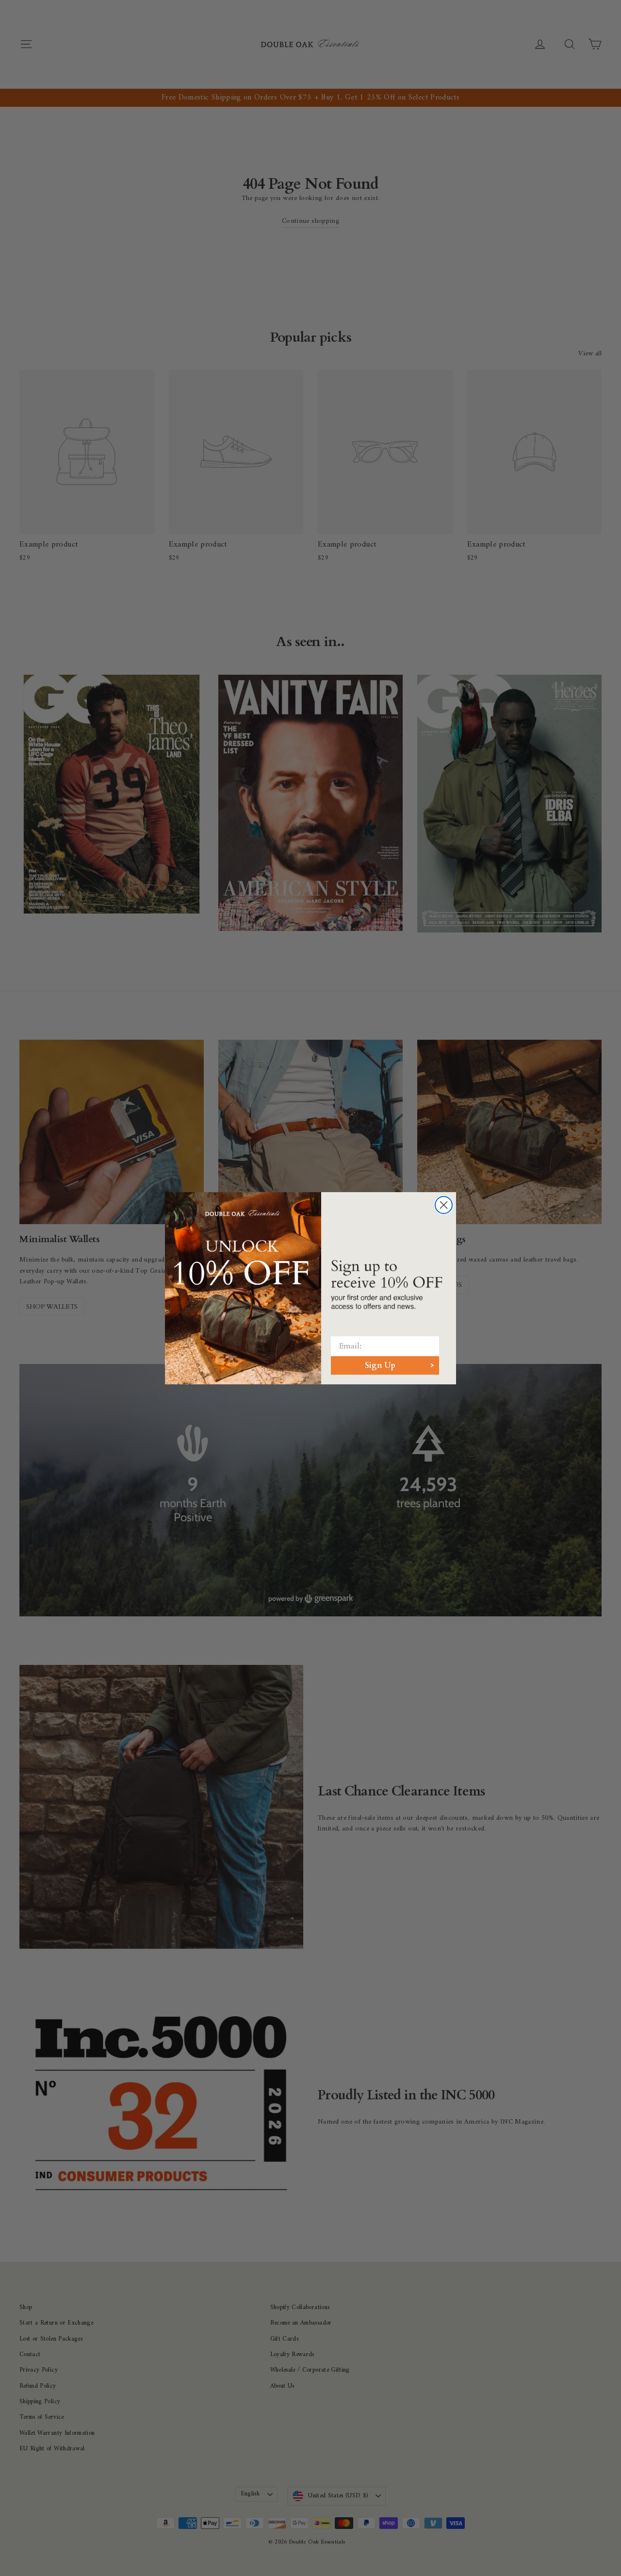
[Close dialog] (444, 1205)
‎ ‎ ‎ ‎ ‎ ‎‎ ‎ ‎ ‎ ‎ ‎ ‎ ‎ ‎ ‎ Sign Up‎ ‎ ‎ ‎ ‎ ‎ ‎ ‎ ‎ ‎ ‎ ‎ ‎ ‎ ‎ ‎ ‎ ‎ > (385, 1365)
